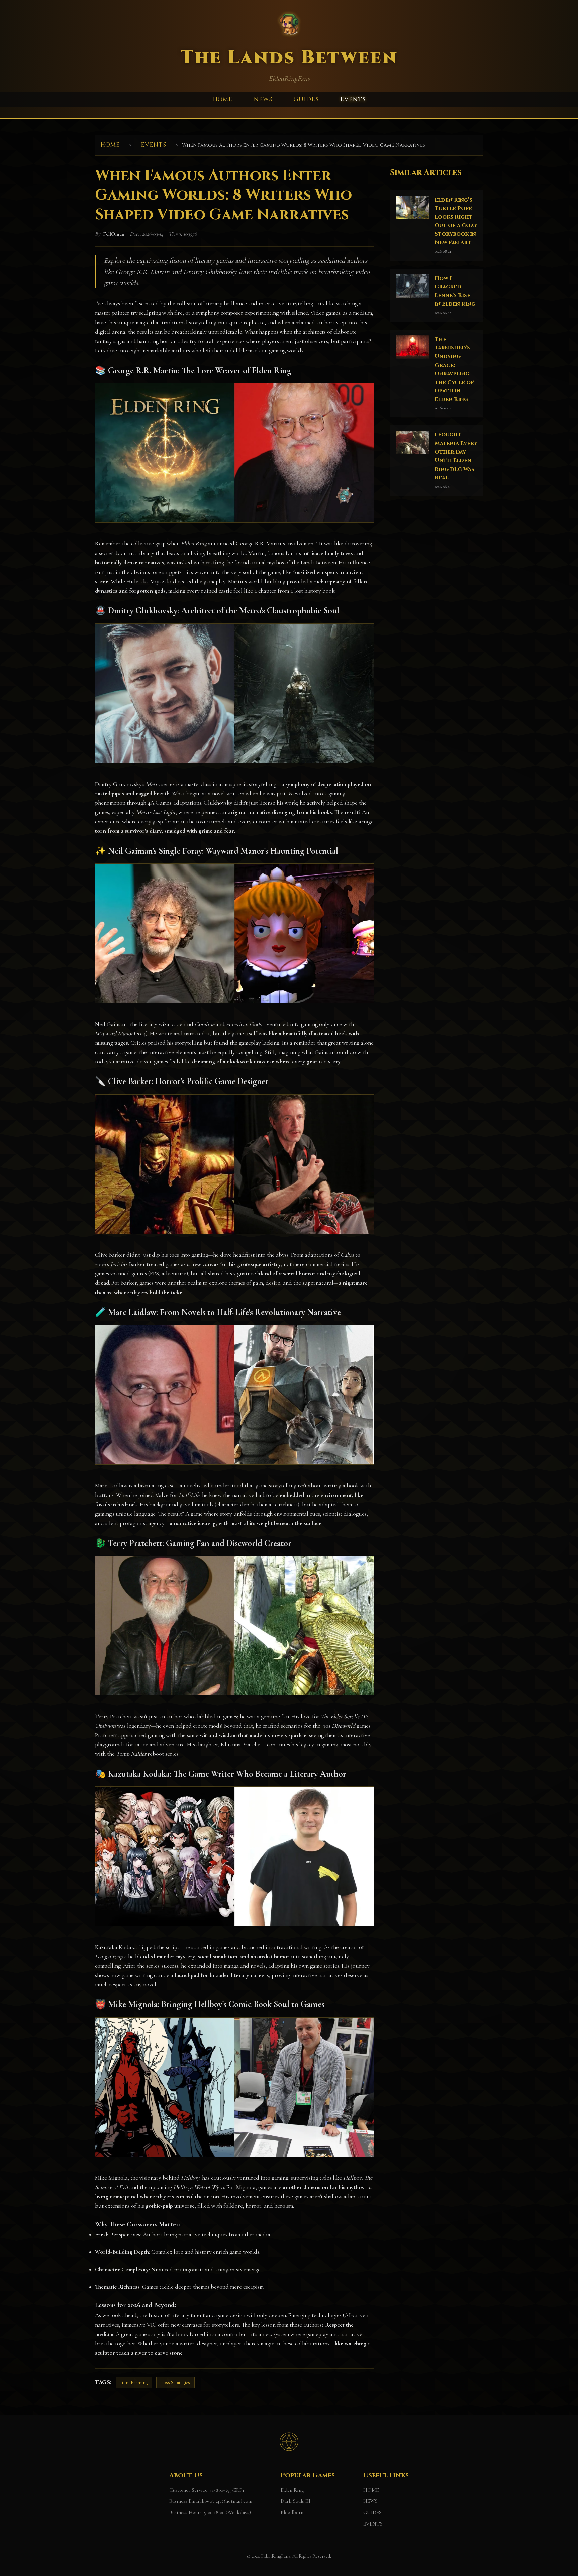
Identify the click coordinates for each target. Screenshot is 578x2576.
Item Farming (134, 2383)
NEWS (263, 100)
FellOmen (114, 234)
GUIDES (306, 100)
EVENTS (353, 100)
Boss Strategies (175, 2383)
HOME (223, 100)
